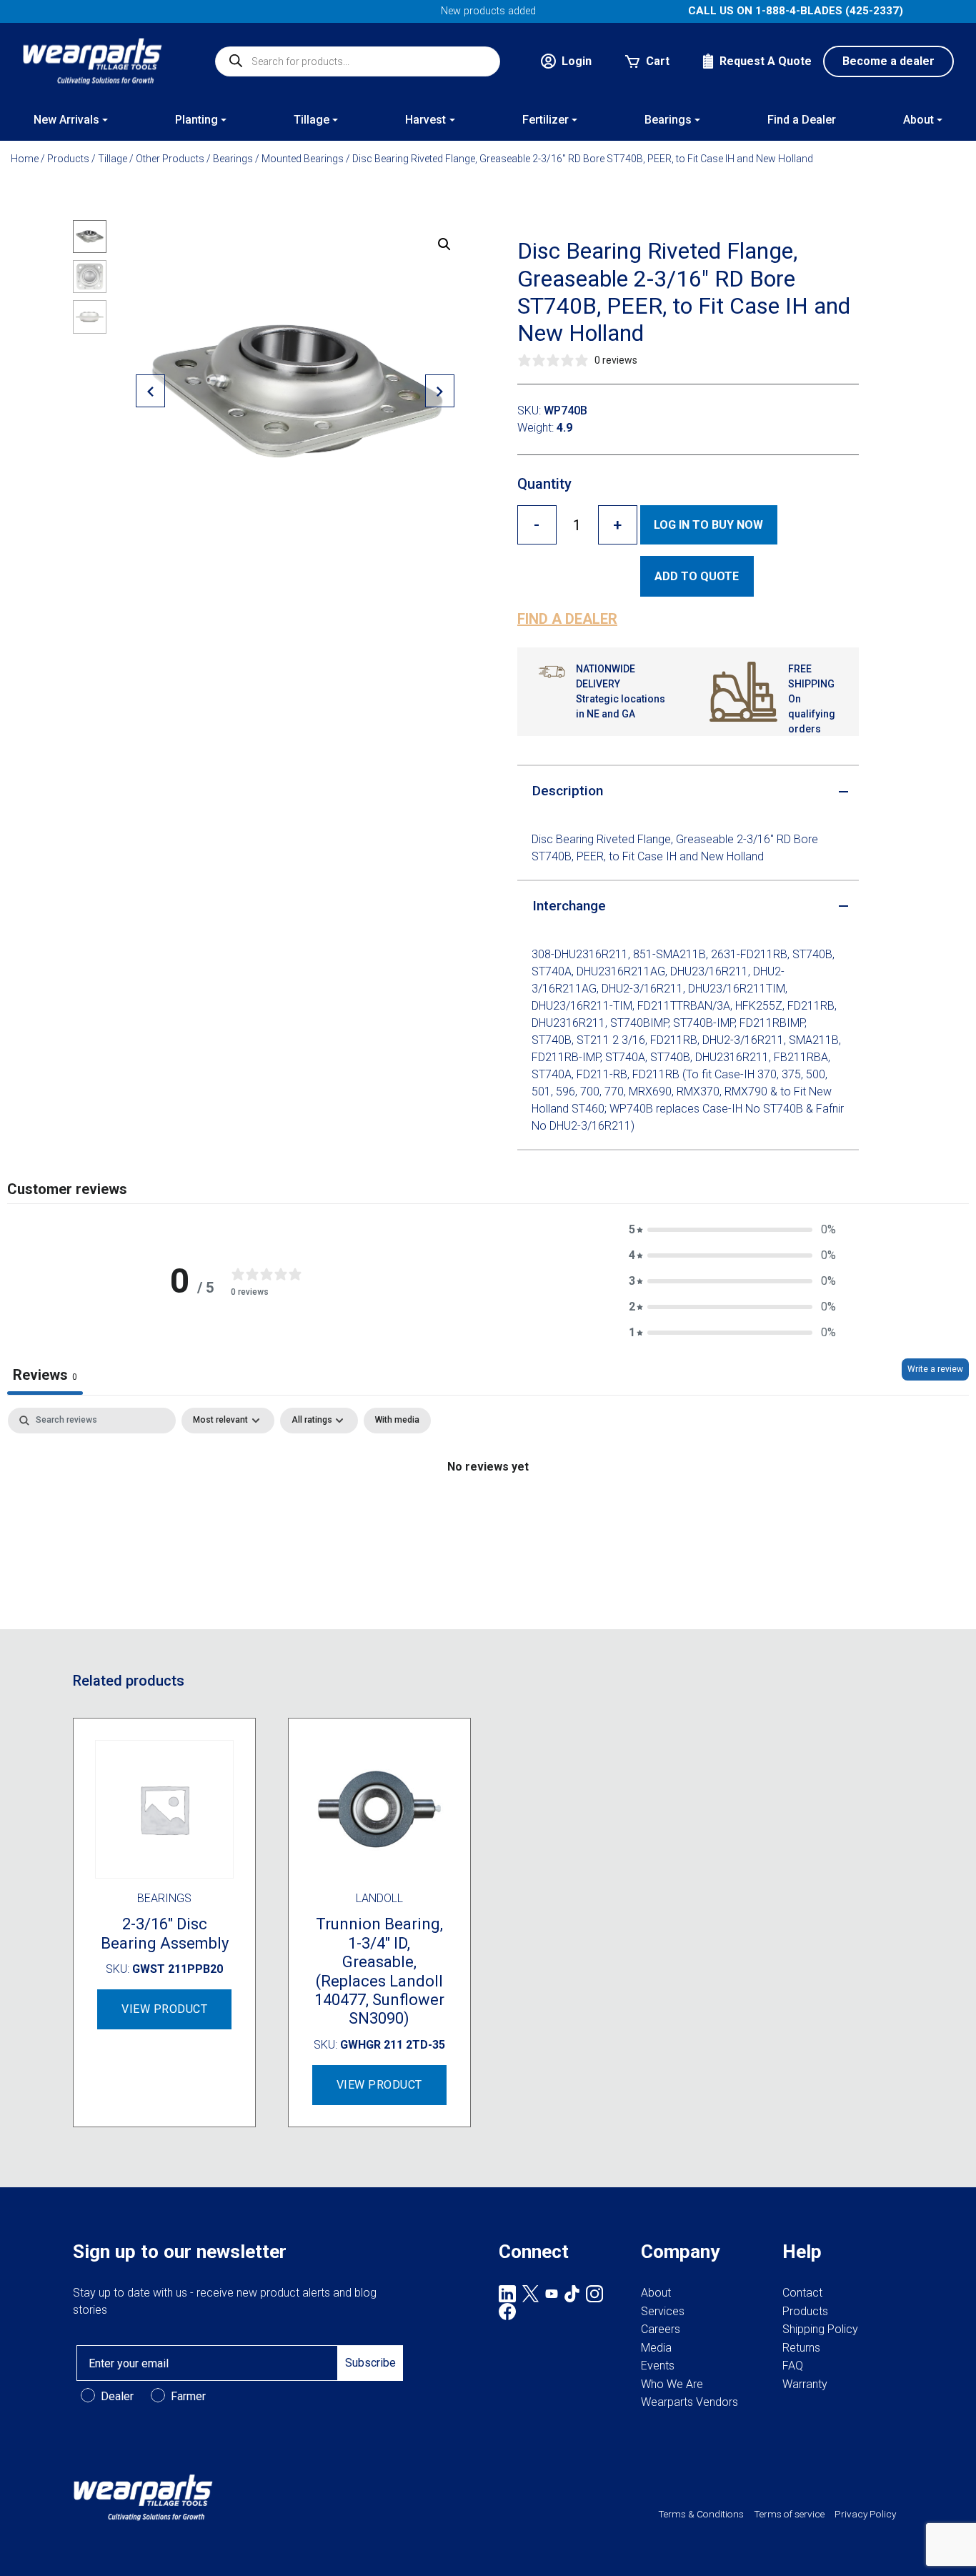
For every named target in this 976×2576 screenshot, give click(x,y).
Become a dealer (888, 61)
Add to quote (697, 576)
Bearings (233, 159)
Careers (661, 2329)
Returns (801, 2348)
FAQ (793, 2366)
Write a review (935, 1369)
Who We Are (672, 2384)
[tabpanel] (488, 1515)
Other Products (170, 159)
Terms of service (789, 2514)
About (656, 2293)
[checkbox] (397, 1421)
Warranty (805, 2384)
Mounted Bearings (303, 159)
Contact (802, 2293)
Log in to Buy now (708, 525)
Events (658, 2366)
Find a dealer (567, 619)
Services (663, 2311)
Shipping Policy (820, 2329)
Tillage (113, 159)
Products (68, 159)
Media (656, 2348)
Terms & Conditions (701, 2514)
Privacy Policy (865, 2514)
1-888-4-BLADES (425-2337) (829, 11)
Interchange (569, 906)
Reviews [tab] (45, 1375)
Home (25, 159)
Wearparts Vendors (689, 2402)
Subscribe (370, 2363)
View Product (164, 2009)
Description (568, 791)
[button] (444, 244)
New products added (488, 11)
